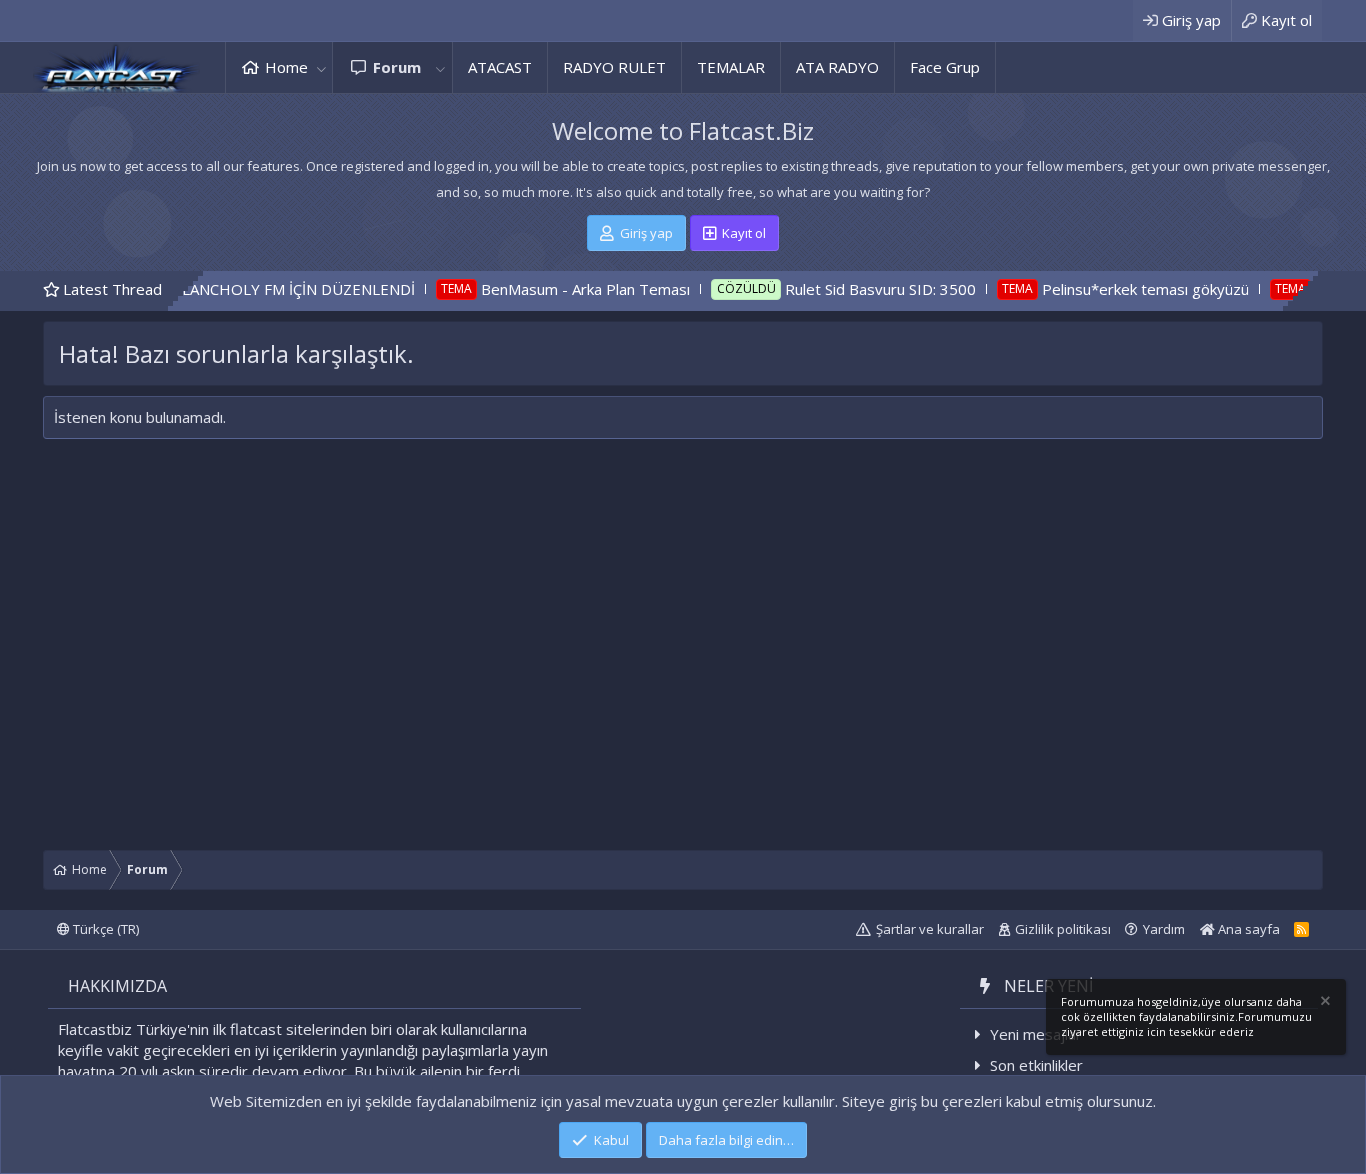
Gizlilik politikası (1063, 929)
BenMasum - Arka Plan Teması (554, 289)
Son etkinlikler (1036, 1065)
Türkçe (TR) (104, 929)
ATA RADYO (837, 67)
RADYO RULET (614, 67)
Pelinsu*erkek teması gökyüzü (1114, 289)
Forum (397, 67)
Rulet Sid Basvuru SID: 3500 (848, 289)
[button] (321, 67)
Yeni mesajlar (1036, 1034)
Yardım (1164, 929)
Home (286, 67)
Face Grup (945, 67)
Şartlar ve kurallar (930, 929)
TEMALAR (731, 67)
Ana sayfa (1247, 929)
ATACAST (500, 67)
